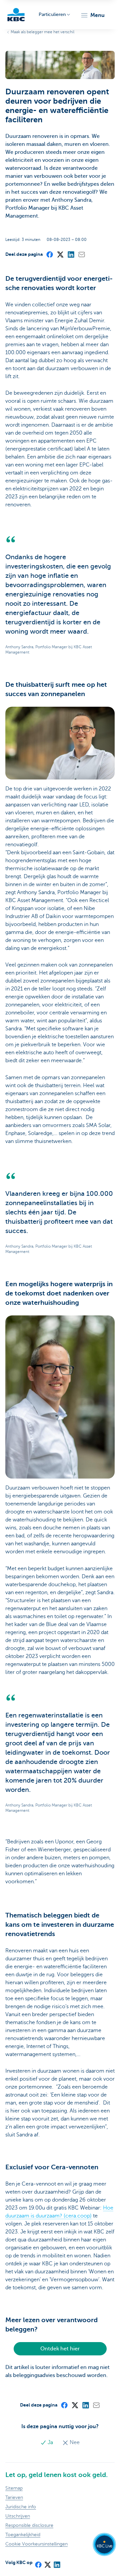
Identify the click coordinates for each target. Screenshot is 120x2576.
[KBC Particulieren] (16, 15)
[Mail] (81, 254)
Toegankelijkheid (23, 2535)
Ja (50, 2442)
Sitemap (14, 2488)
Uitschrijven (18, 2516)
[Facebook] (49, 254)
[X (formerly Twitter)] (60, 254)
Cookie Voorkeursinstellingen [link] (36, 2544)
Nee (74, 2442)
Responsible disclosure (29, 2525)
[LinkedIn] (71, 254)
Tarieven (14, 2497)
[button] (92, 15)
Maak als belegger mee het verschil (42, 32)
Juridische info (21, 2507)
